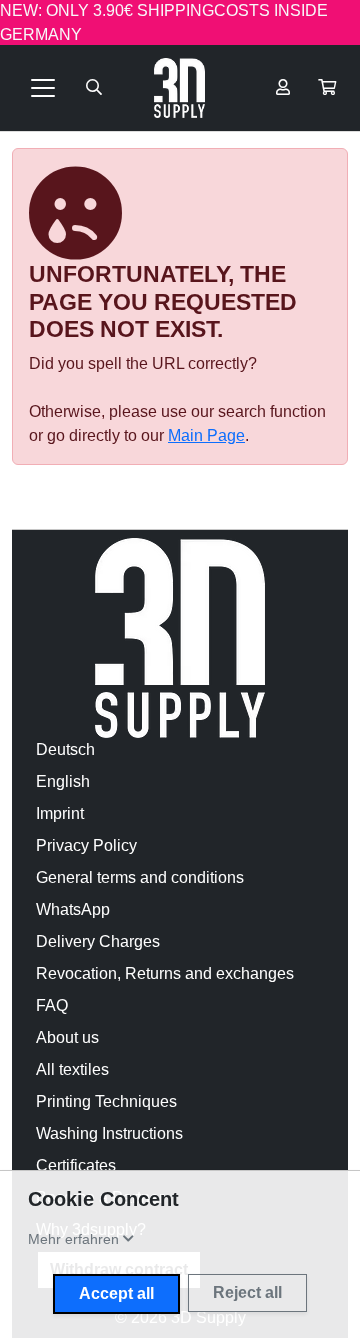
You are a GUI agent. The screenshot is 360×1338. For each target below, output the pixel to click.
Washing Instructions (109, 1133)
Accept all (116, 1293)
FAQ (52, 1005)
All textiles (72, 1069)
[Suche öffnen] (94, 88)
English (63, 781)
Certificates (76, 1165)
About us (67, 1037)
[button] (327, 88)
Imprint (60, 813)
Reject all (247, 1292)
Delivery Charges (98, 941)
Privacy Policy (86, 845)
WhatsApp (73, 909)
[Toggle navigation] (43, 88)
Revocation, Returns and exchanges (165, 973)
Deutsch (65, 749)
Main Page (206, 435)
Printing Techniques (106, 1101)
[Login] (283, 88)
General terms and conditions (140, 877)
